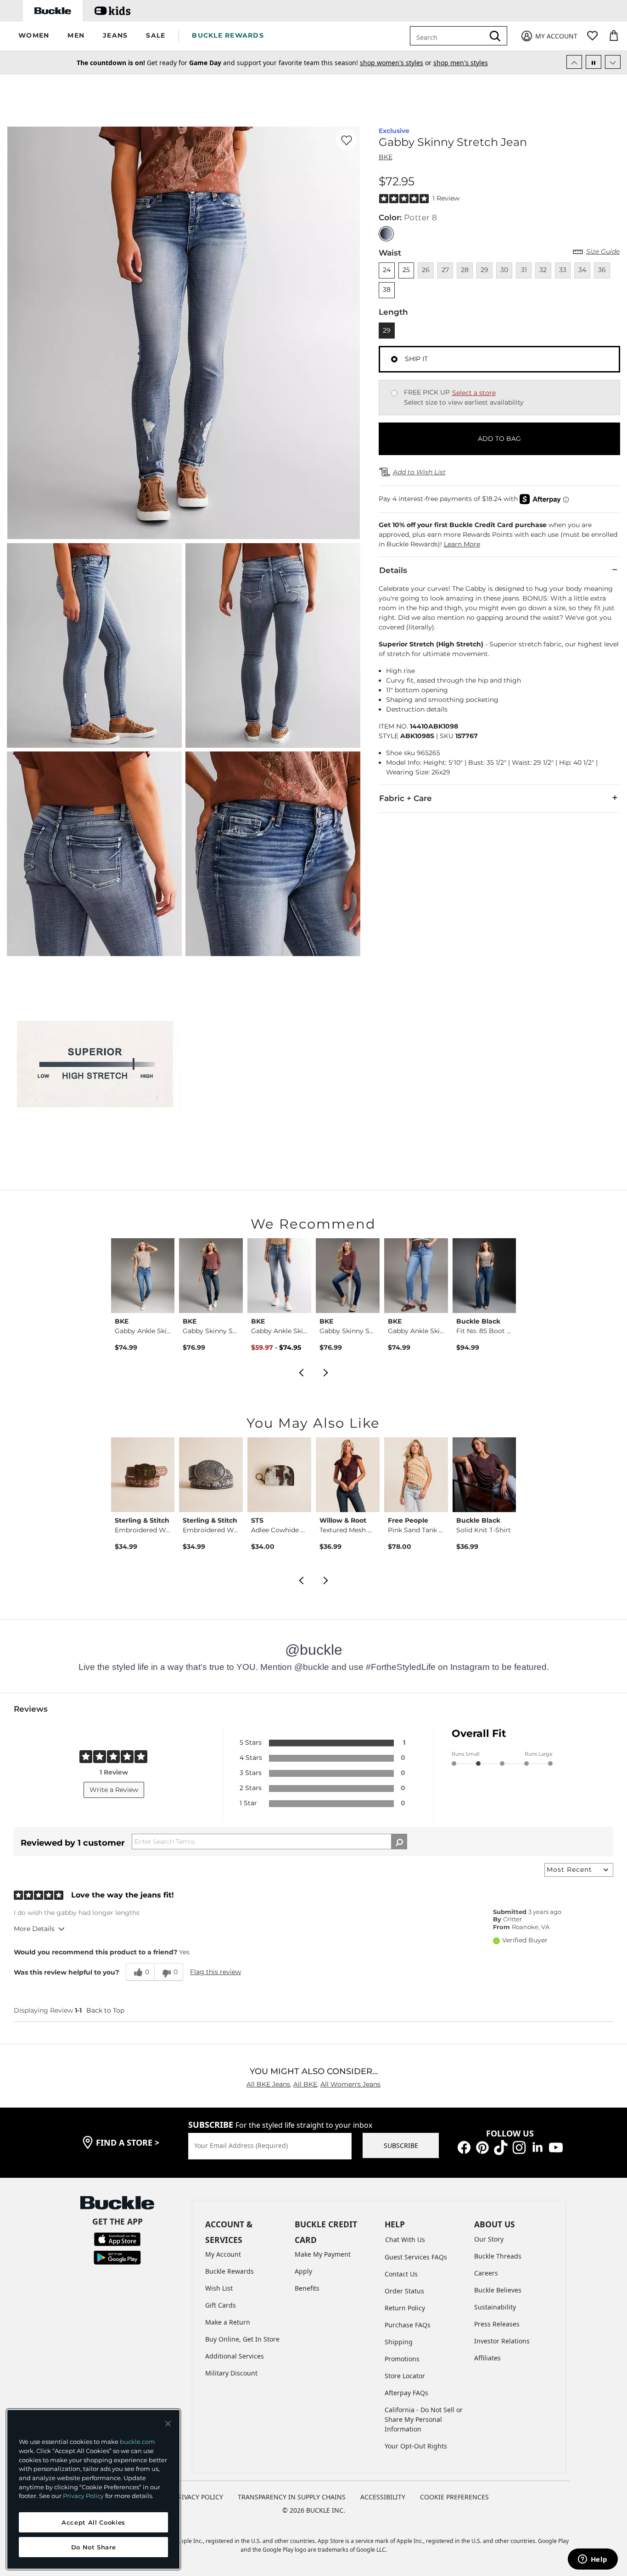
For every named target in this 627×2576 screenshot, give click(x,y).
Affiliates (487, 2358)
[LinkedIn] (537, 2147)
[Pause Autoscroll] (593, 62)
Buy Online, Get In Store (242, 2339)
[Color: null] (386, 234)
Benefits (307, 2288)
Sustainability (495, 2307)
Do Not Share (94, 2547)
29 (387, 330)
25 (406, 270)
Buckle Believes (498, 2290)
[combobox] (449, 36)
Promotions (402, 2359)
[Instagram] (519, 2147)
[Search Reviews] (399, 1842)
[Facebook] (464, 2147)
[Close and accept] (168, 2424)
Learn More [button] (462, 544)
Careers (486, 2273)
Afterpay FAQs (406, 2393)
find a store (128, 2142)
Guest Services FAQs (416, 2257)
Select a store (474, 393)
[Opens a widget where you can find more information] (593, 2560)
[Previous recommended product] (301, 1372)
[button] (34, 36)
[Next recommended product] (326, 1372)
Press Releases (497, 2324)
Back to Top (105, 2010)
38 (387, 289)
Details (393, 570)
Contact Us (401, 2274)
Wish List (219, 2288)
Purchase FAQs (408, 2325)
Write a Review (114, 1790)
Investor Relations (502, 2341)
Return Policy (405, 2308)
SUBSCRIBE (401, 2145)
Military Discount (231, 2373)
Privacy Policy (83, 2496)
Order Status (404, 2291)
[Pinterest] (482, 2147)
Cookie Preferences (454, 2497)
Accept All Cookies (93, 2522)
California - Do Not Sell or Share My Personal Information (424, 2419)
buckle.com (137, 2442)
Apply (303, 2271)
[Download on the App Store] (117, 2239)
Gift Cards (221, 2305)
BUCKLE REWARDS (228, 35)
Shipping (399, 2342)
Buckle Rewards (230, 2271)
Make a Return (228, 2322)
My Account (223, 2254)
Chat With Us (405, 2239)
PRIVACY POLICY (199, 2497)
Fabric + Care (406, 798)
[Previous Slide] (574, 62)
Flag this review (216, 1972)
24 (387, 270)
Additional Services (235, 2356)
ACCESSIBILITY (383, 2497)
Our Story (489, 2239)
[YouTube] (556, 2147)
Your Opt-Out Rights (416, 2446)
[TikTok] (501, 2147)
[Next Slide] (613, 62)
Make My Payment (323, 2254)
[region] (93, 2489)
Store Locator (405, 2376)
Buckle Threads (498, 2256)
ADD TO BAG (499, 439)
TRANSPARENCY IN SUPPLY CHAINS (292, 2497)
